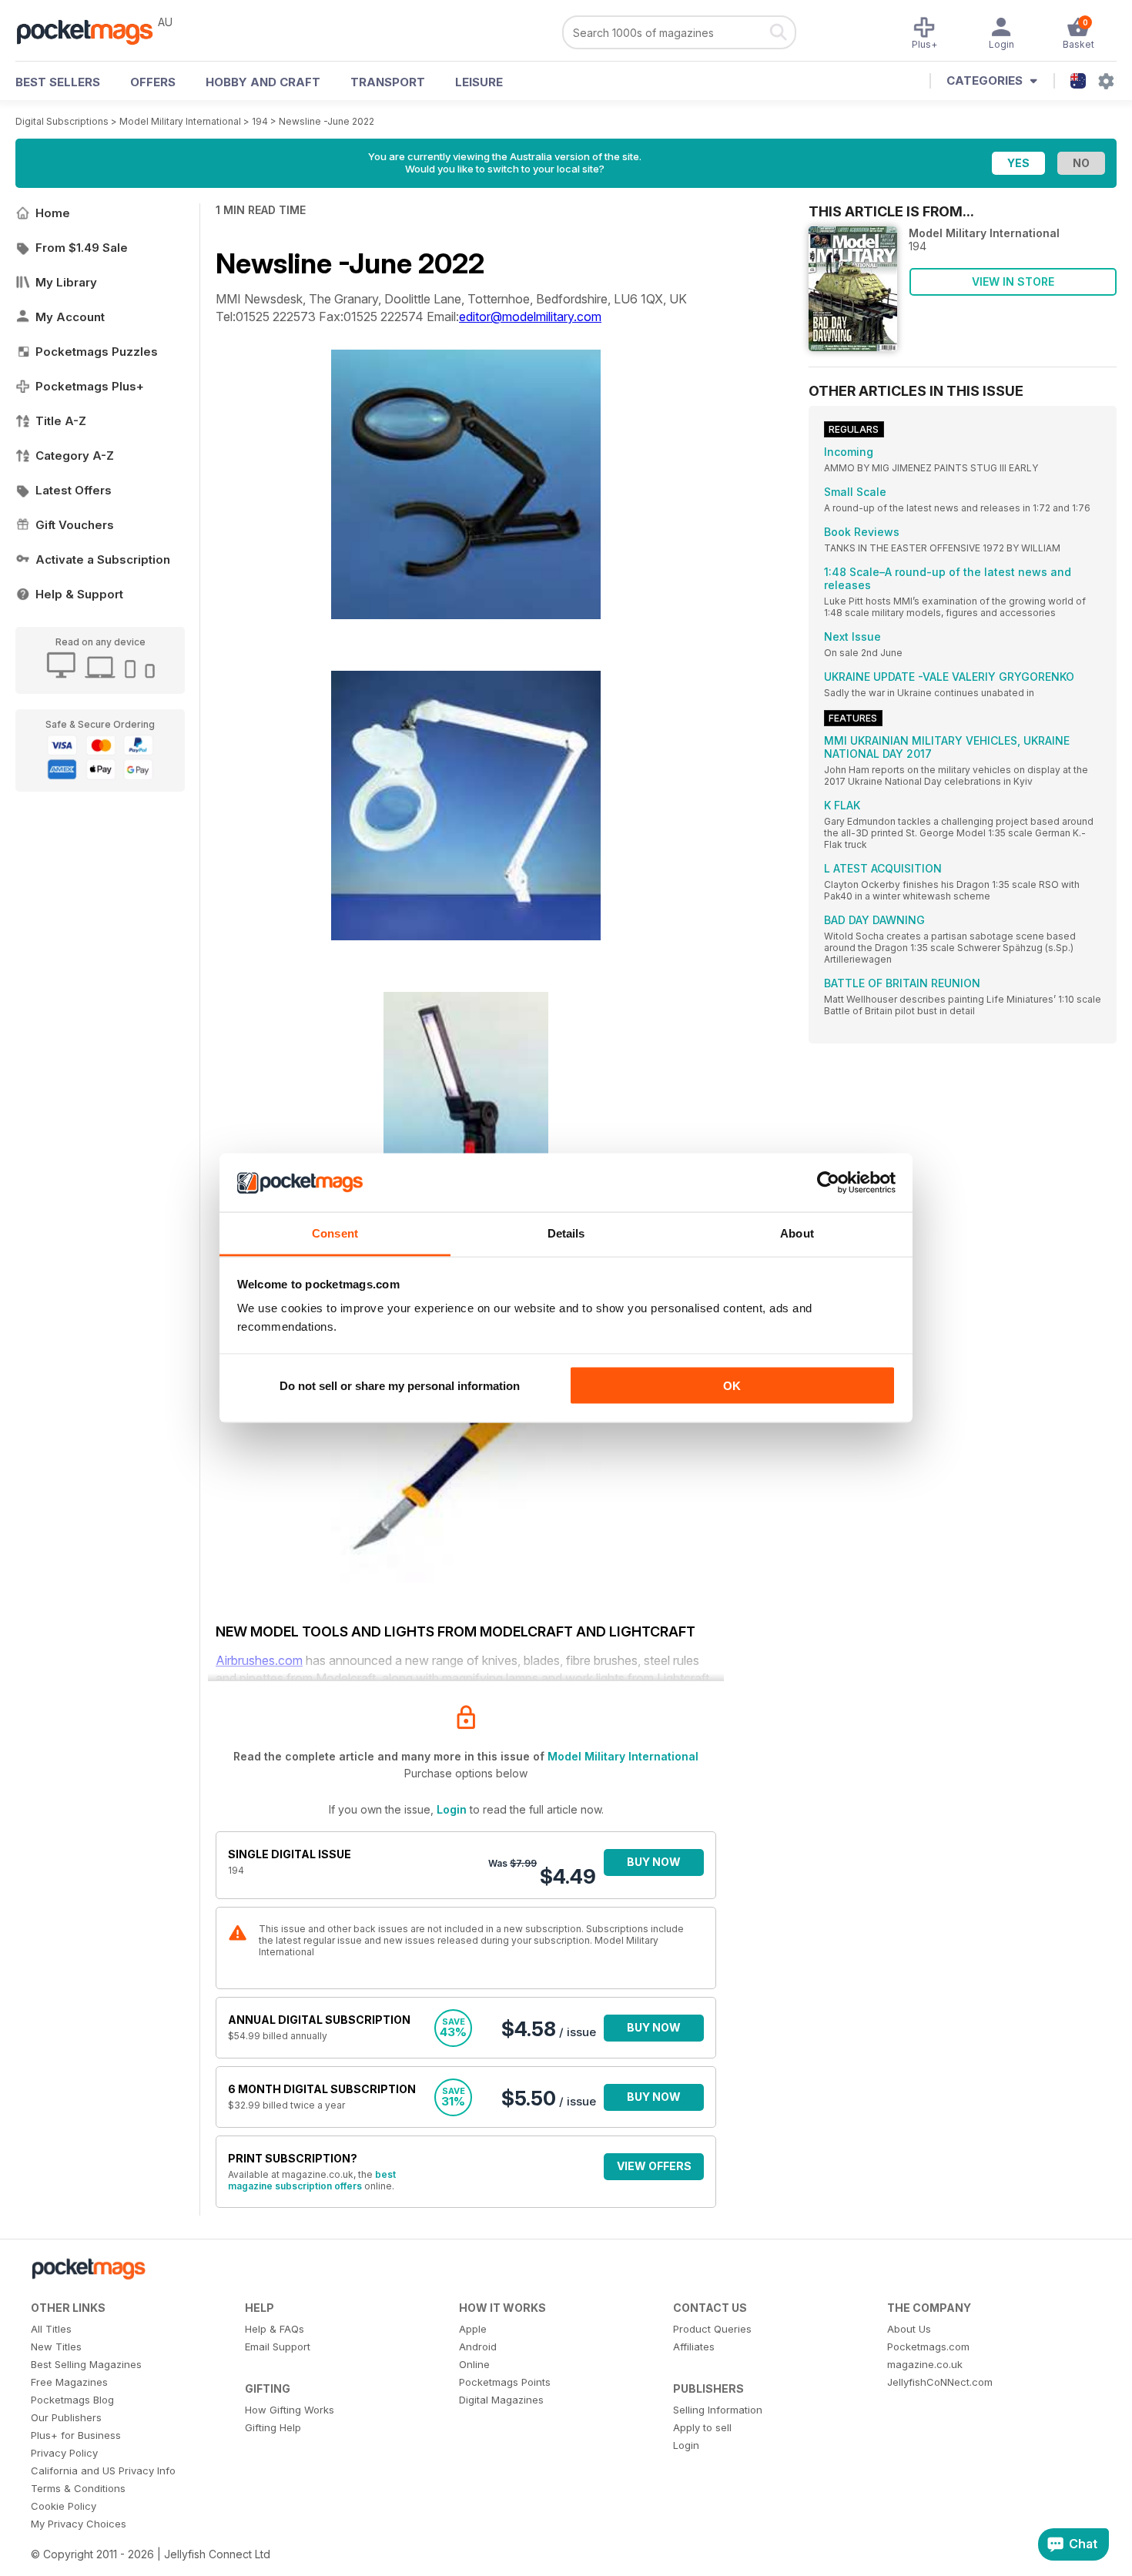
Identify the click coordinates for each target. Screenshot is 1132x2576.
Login (452, 1809)
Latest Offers (74, 490)
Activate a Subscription (103, 559)
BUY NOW (654, 1862)
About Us (909, 2329)
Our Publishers (66, 2417)
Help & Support (79, 594)
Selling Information (718, 2410)
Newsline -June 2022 (327, 121)
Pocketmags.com (928, 2347)
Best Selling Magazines (86, 2364)
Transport (388, 82)
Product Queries (712, 2329)
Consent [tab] (335, 1233)
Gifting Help (273, 2427)
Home (53, 213)
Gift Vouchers (75, 525)
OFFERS (153, 82)
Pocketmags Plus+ (90, 386)
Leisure (479, 82)
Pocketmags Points (505, 2382)
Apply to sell (702, 2427)
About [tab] (797, 1233)
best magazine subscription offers (312, 2180)
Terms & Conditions (78, 2488)
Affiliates (694, 2347)
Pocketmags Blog (72, 2400)
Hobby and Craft (263, 82)
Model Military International (180, 121)
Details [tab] (566, 1233)
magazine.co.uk (925, 2364)
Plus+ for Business (76, 2435)
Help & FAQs (275, 2329)
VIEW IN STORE (1013, 281)
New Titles (56, 2347)
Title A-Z (61, 421)
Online (474, 2364)
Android (478, 2347)
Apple (473, 2329)
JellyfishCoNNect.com (940, 2382)
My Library (66, 282)
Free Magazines (69, 2382)
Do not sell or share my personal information (400, 1385)
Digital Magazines (501, 2400)
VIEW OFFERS (654, 2166)
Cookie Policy (64, 2506)
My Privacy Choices (79, 2524)
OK (732, 1385)
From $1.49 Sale (82, 248)
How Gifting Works (290, 2410)
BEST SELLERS (58, 82)
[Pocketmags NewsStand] (92, 31)
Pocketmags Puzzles (97, 352)
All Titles (51, 2329)
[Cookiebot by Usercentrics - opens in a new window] (828, 1183)
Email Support (278, 2347)
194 (260, 121)
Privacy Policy (64, 2453)
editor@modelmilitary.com (530, 317)
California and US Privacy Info (103, 2470)
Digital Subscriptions (62, 121)
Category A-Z (75, 456)
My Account (70, 317)
